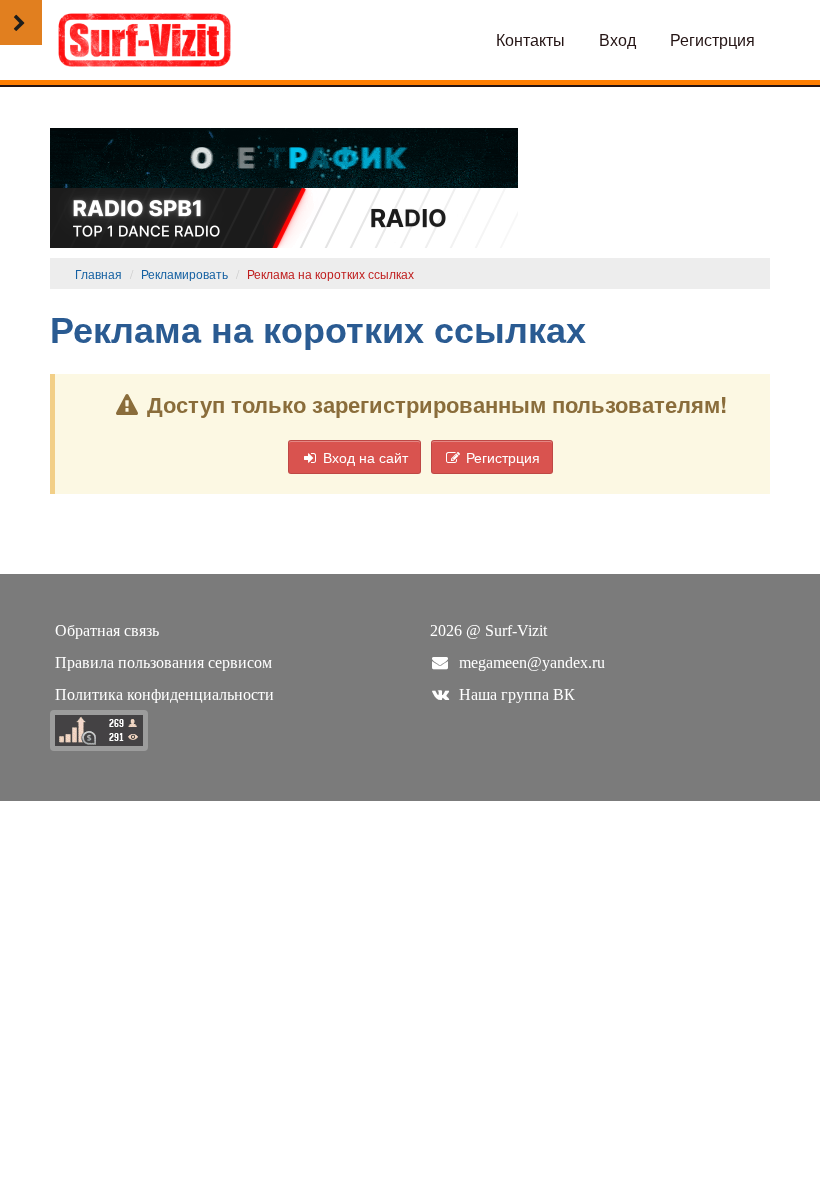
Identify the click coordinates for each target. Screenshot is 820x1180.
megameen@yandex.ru (532, 662)
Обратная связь (107, 630)
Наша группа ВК (517, 694)
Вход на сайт (363, 457)
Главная (98, 273)
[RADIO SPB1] (284, 215)
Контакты (530, 39)
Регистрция (712, 39)
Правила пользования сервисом (163, 662)
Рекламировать (184, 273)
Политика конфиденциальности (164, 694)
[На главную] (144, 37)
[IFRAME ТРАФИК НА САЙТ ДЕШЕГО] (284, 155)
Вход (617, 39)
